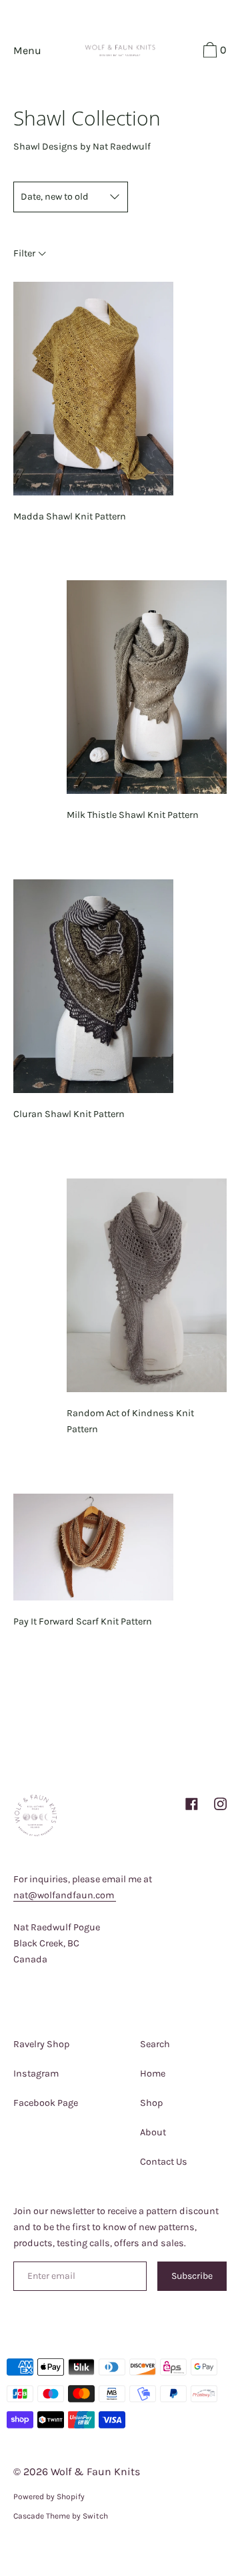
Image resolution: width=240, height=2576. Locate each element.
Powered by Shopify (49, 2497)
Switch (95, 2516)
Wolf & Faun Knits (95, 2472)
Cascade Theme (42, 2516)
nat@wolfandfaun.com (65, 1895)
